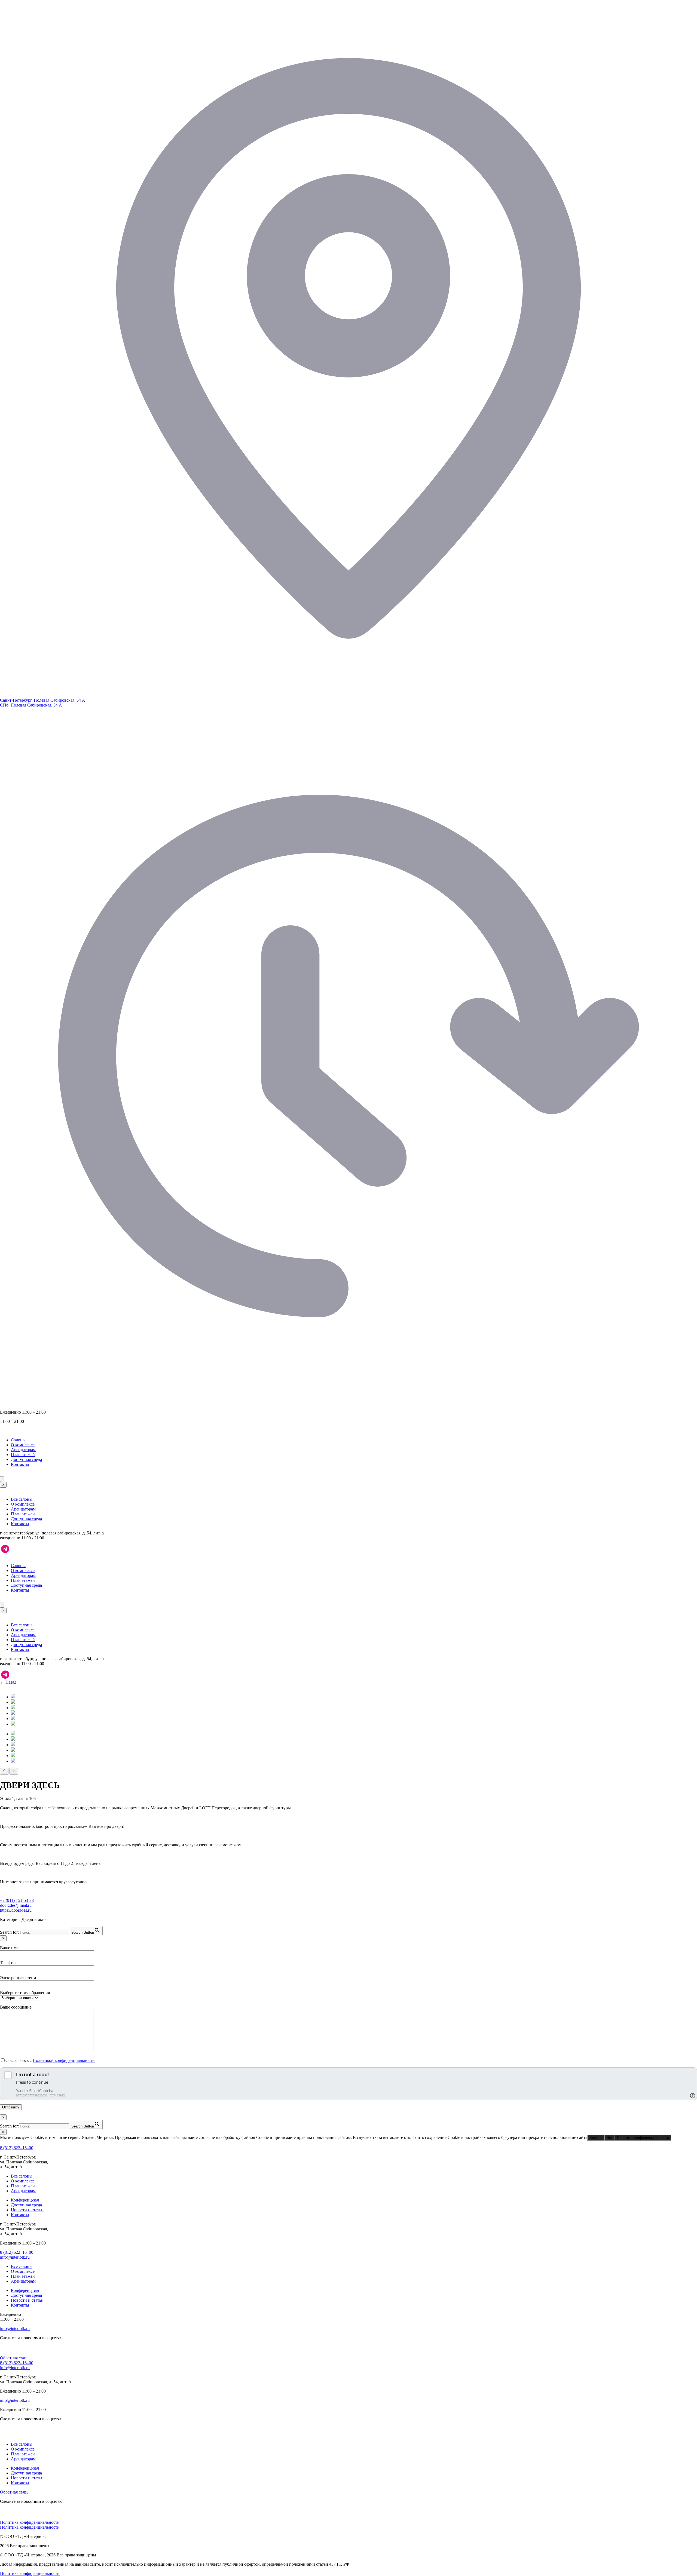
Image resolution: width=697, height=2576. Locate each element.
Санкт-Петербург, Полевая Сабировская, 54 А (43, 700)
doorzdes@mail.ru (16, 1905)
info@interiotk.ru (15, 2257)
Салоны (18, 1440)
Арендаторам (23, 1450)
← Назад (8, 1682)
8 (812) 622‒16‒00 (17, 2148)
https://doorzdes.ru (16, 1910)
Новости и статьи (27, 2210)
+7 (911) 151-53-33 (17, 1900)
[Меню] (2, 1479)
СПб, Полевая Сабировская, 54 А (31, 705)
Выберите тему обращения (25, 1993)
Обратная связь (14, 2358)
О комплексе (23, 1445)
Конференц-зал (25, 2200)
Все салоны (22, 1499)
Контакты (20, 1464)
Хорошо (596, 2138)
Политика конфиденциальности (643, 2138)
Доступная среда (26, 1459)
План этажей (23, 1455)
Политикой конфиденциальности (64, 2060)
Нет (610, 2138)
